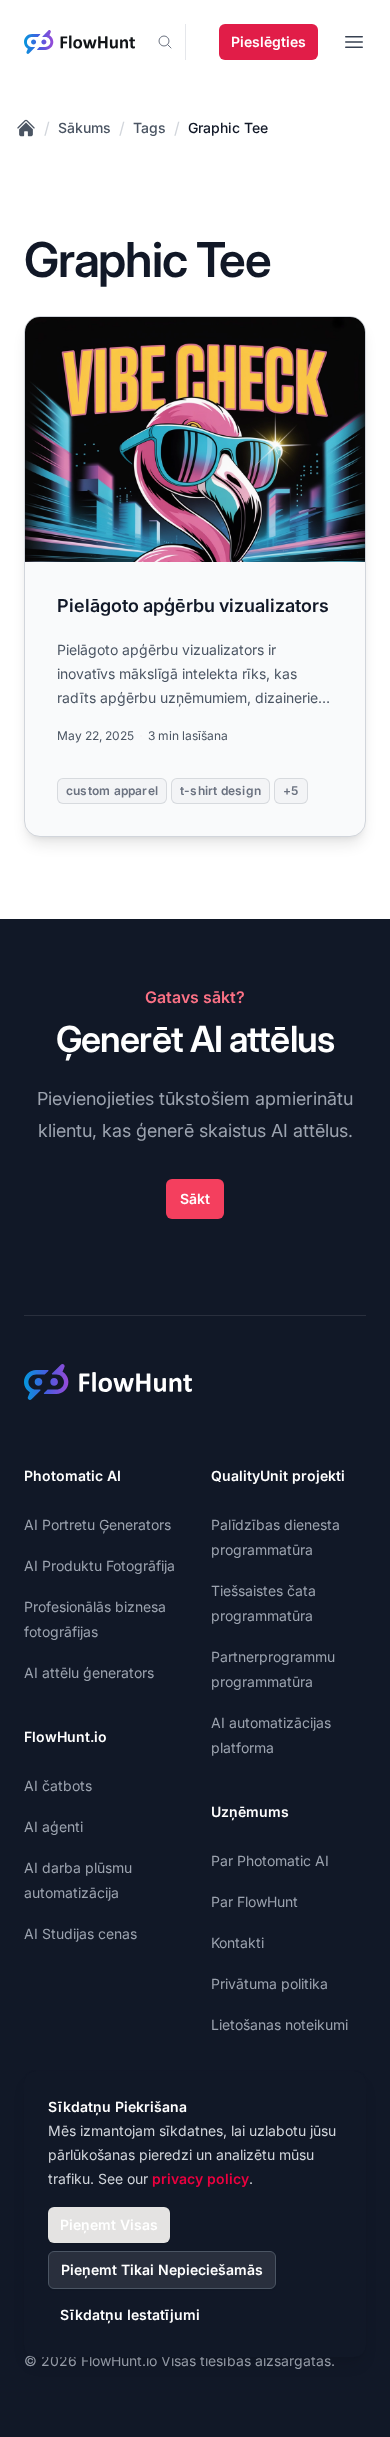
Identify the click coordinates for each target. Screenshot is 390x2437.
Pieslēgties (268, 41)
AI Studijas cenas (80, 1933)
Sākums (84, 127)
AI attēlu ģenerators (89, 1672)
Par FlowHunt (254, 1901)
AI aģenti (53, 1826)
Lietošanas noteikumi (279, 2024)
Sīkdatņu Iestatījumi (130, 2314)
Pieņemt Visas (109, 2224)
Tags (149, 127)
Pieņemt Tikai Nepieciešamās (162, 2269)
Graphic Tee (228, 127)
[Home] (26, 128)
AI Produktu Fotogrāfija (99, 1565)
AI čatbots (58, 1785)
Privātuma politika (269, 1983)
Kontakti (237, 1942)
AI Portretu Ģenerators (97, 1524)
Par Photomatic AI (270, 1860)
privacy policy (200, 2178)
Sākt (195, 1198)
